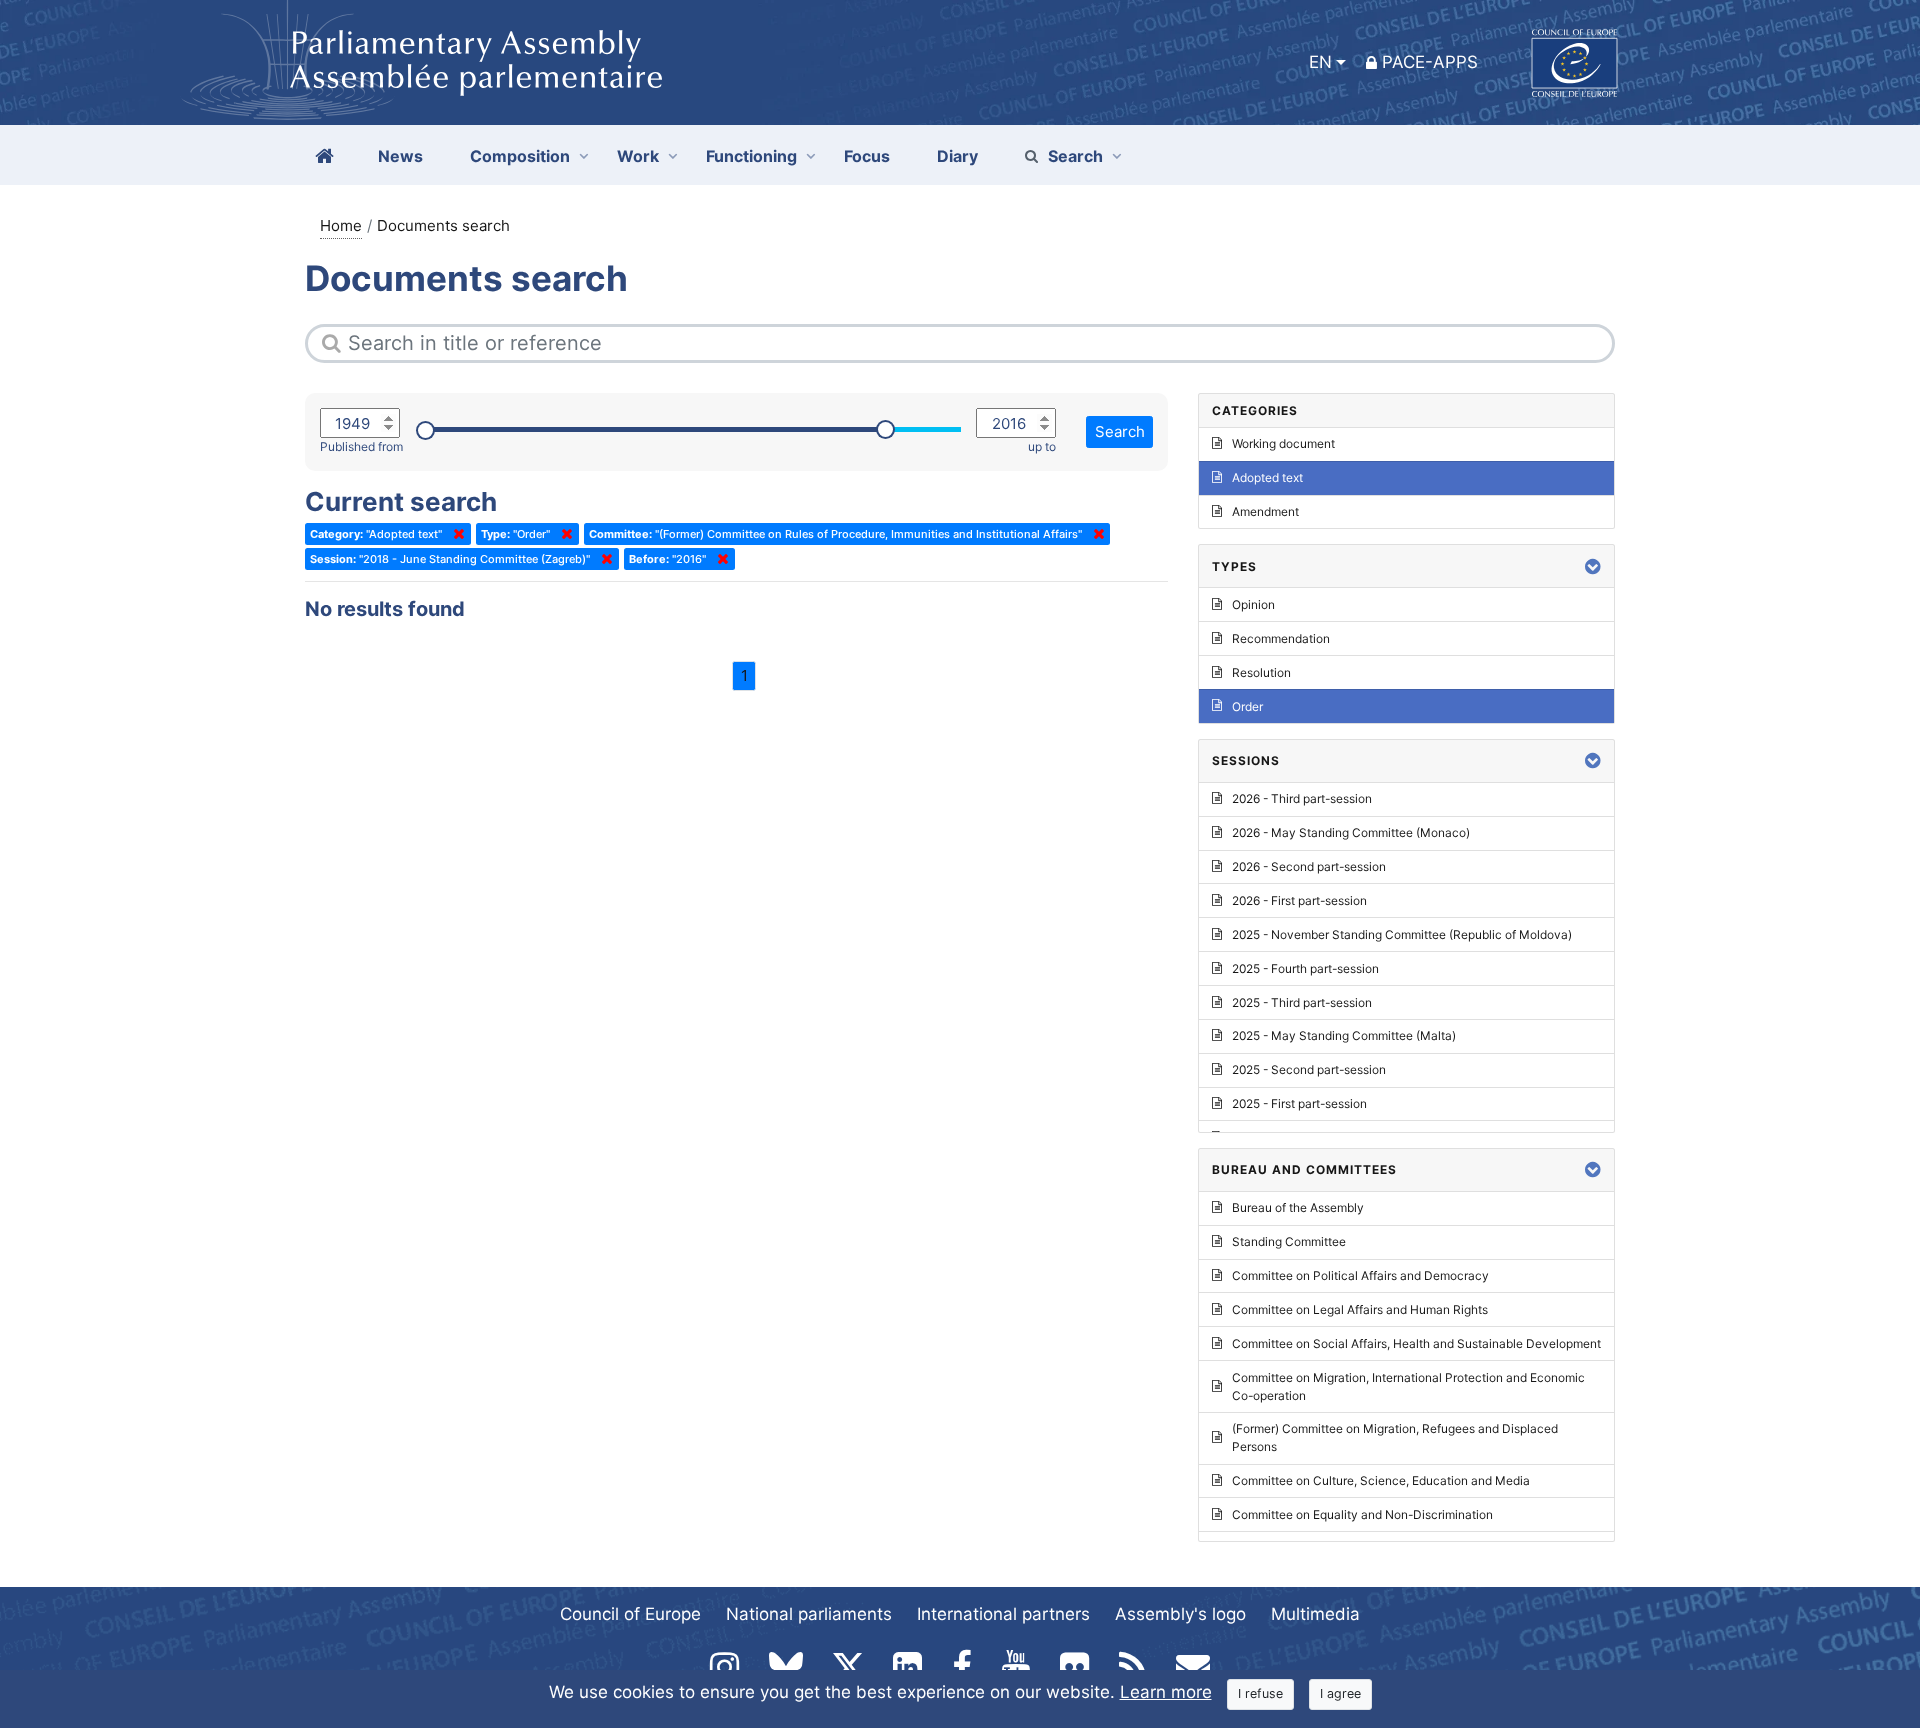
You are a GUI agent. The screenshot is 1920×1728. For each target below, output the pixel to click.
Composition (520, 156)
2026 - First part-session (1299, 900)
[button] (1593, 566)
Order (1247, 706)
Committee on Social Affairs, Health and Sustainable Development (1416, 1343)
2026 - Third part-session (1302, 798)
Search (1075, 156)
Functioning (751, 156)
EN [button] (1320, 62)
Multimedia (1315, 1614)
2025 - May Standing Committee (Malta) (1344, 1035)
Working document (1283, 443)
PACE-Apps (1430, 62)
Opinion (1253, 604)
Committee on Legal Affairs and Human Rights (1360, 1309)
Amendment (1265, 511)
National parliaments (809, 1614)
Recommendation (1281, 638)
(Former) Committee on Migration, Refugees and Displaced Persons (1395, 1437)
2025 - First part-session (1299, 1103)
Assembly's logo (1180, 1614)
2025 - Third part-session (1302, 1002)
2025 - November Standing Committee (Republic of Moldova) (1402, 934)
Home (341, 225)
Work (638, 156)
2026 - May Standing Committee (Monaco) (1351, 832)
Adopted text (1267, 477)
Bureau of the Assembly (1298, 1207)
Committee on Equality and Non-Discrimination (1362, 1514)
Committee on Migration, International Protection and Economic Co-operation (1408, 1386)
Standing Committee (1289, 1241)
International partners (1003, 1614)
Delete (455, 534)
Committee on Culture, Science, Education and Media (1381, 1480)
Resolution (1261, 672)
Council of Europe (630, 1614)
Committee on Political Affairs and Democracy (1360, 1275)
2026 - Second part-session (1309, 866)
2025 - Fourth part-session (1305, 968)
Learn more (1166, 1692)
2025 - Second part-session (1309, 1069)
